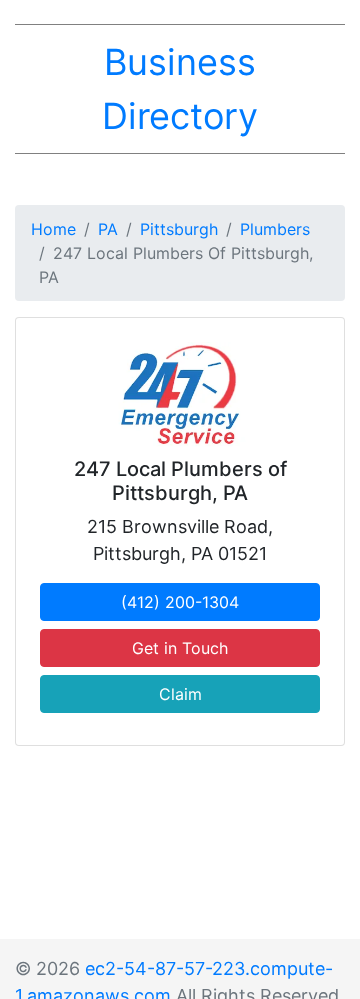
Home (53, 229)
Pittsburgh (179, 229)
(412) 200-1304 (180, 602)
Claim (180, 694)
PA (108, 229)
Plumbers (275, 229)
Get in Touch (180, 648)
